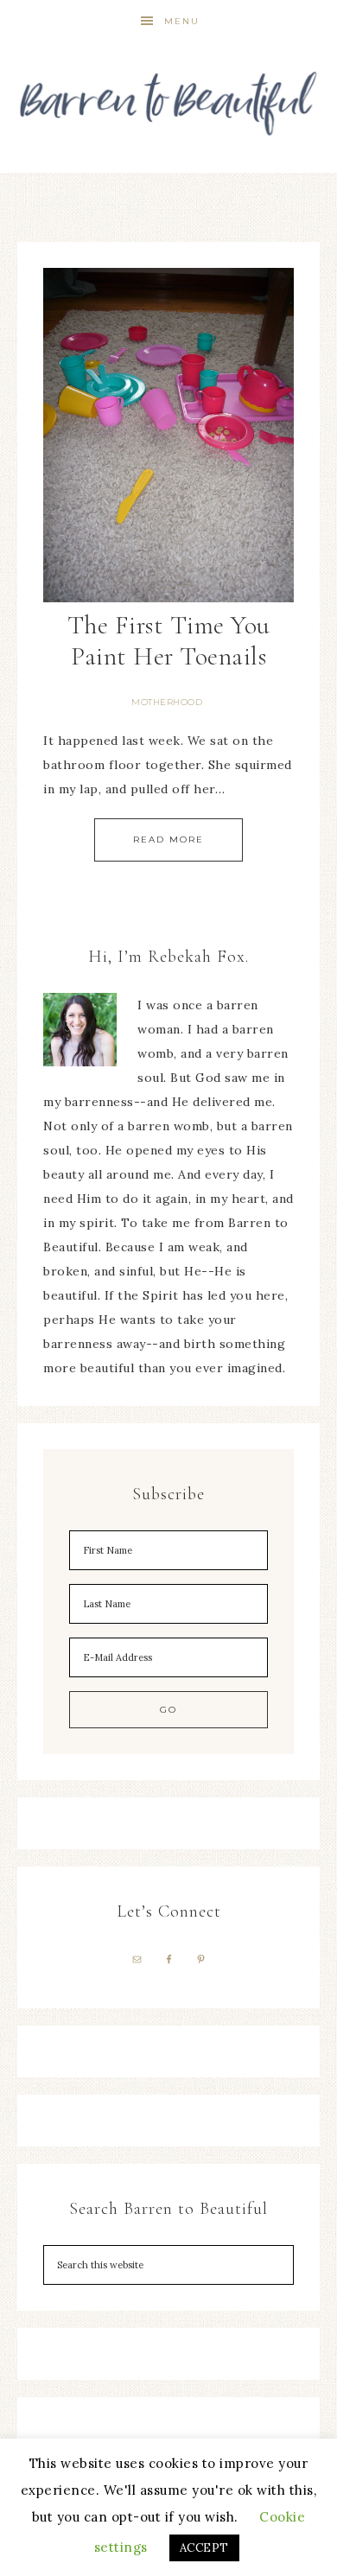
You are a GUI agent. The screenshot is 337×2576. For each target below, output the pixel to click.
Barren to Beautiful (169, 97)
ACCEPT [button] (204, 2548)
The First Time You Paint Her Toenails (169, 641)
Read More (168, 840)
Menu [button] (182, 21)
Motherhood (167, 702)
